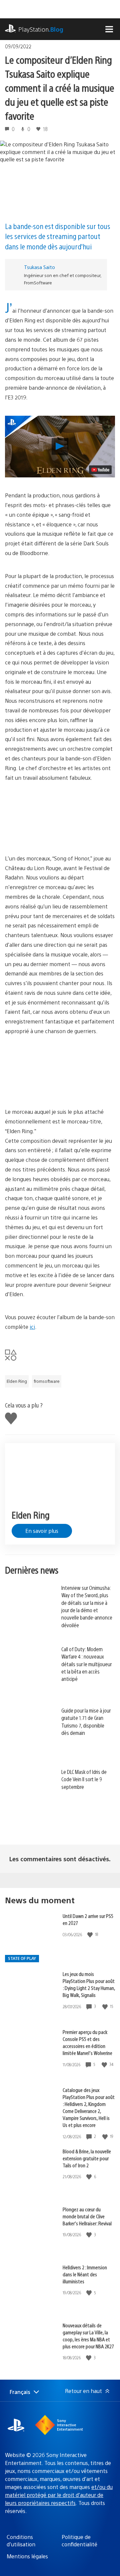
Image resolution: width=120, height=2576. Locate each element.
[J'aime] (91, 1934)
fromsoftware (47, 1381)
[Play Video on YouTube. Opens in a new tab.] (100, 470)
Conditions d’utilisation (21, 2540)
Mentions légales (27, 2556)
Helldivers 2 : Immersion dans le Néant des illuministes (85, 2274)
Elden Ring (17, 1381)
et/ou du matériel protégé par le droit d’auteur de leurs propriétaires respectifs (59, 2495)
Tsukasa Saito (39, 267)
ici (32, 1327)
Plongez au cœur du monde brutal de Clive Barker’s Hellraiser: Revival (87, 2216)
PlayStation (41, 29)
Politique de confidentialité (79, 2540)
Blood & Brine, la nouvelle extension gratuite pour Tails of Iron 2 (87, 2158)
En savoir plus (42, 1531)
